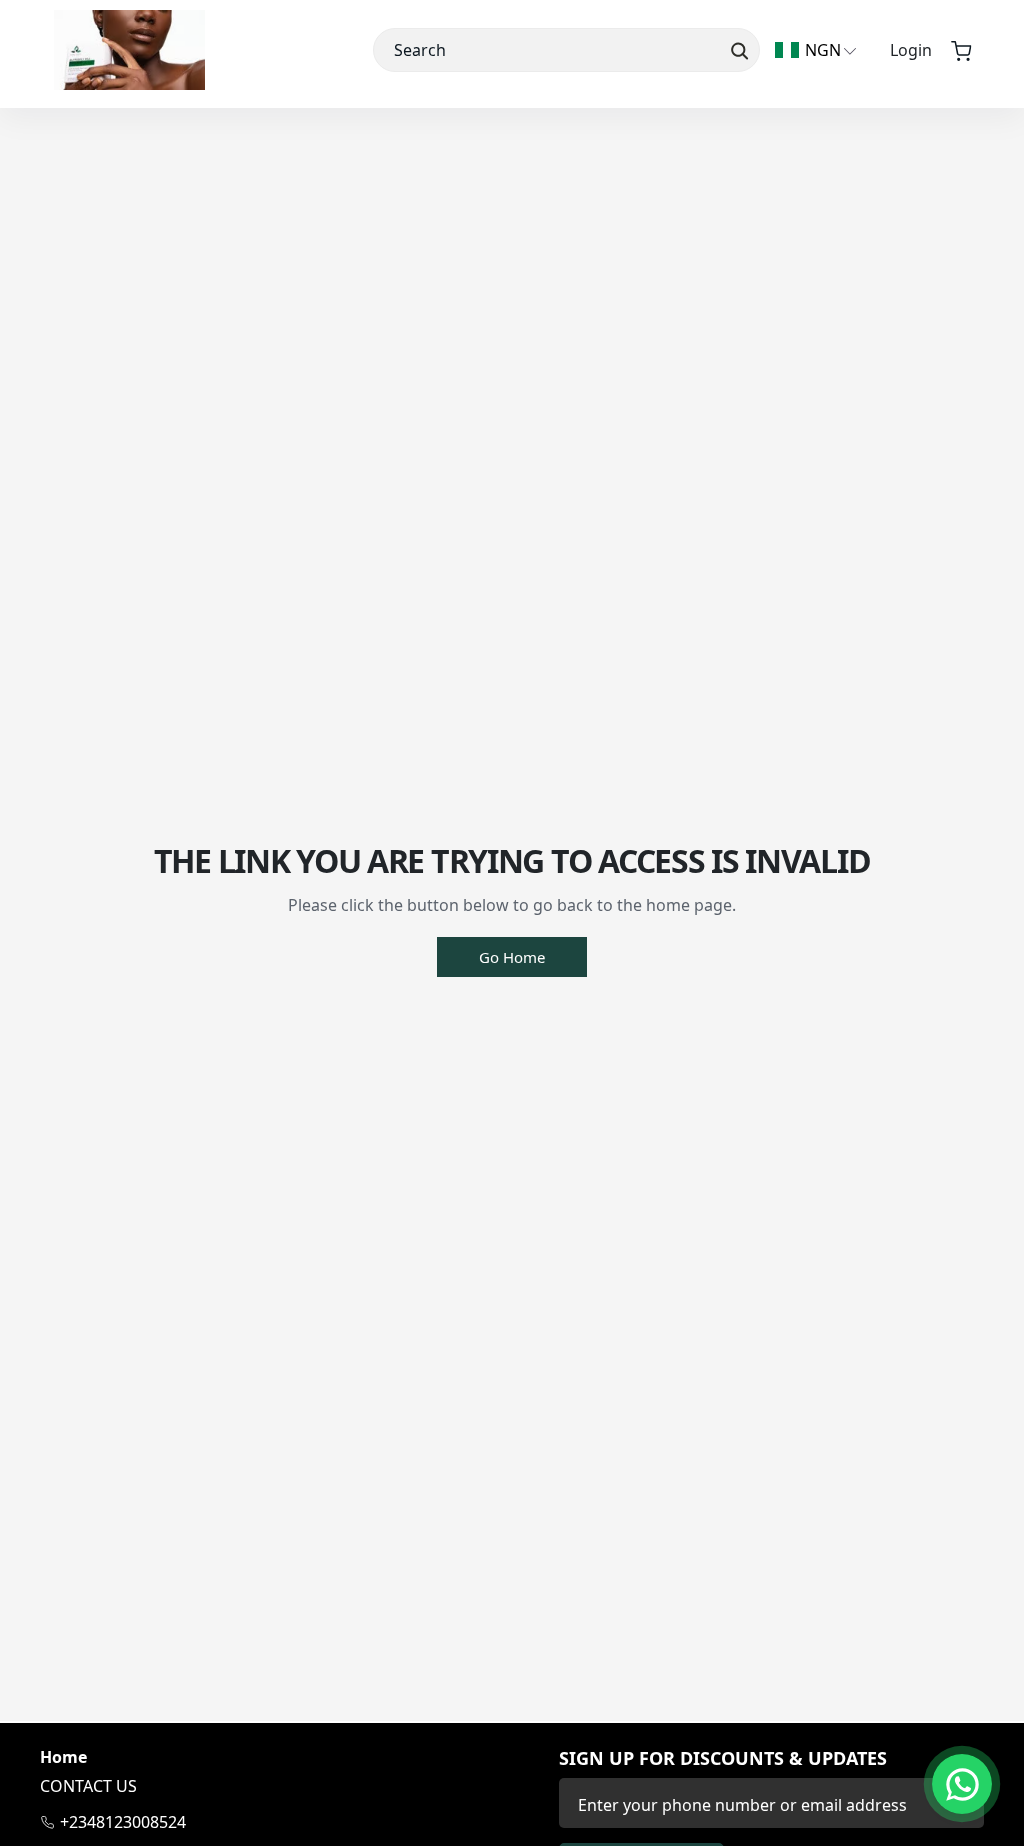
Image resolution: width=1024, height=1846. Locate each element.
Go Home (512, 957)
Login (911, 50)
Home (63, 1757)
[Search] (737, 50)
